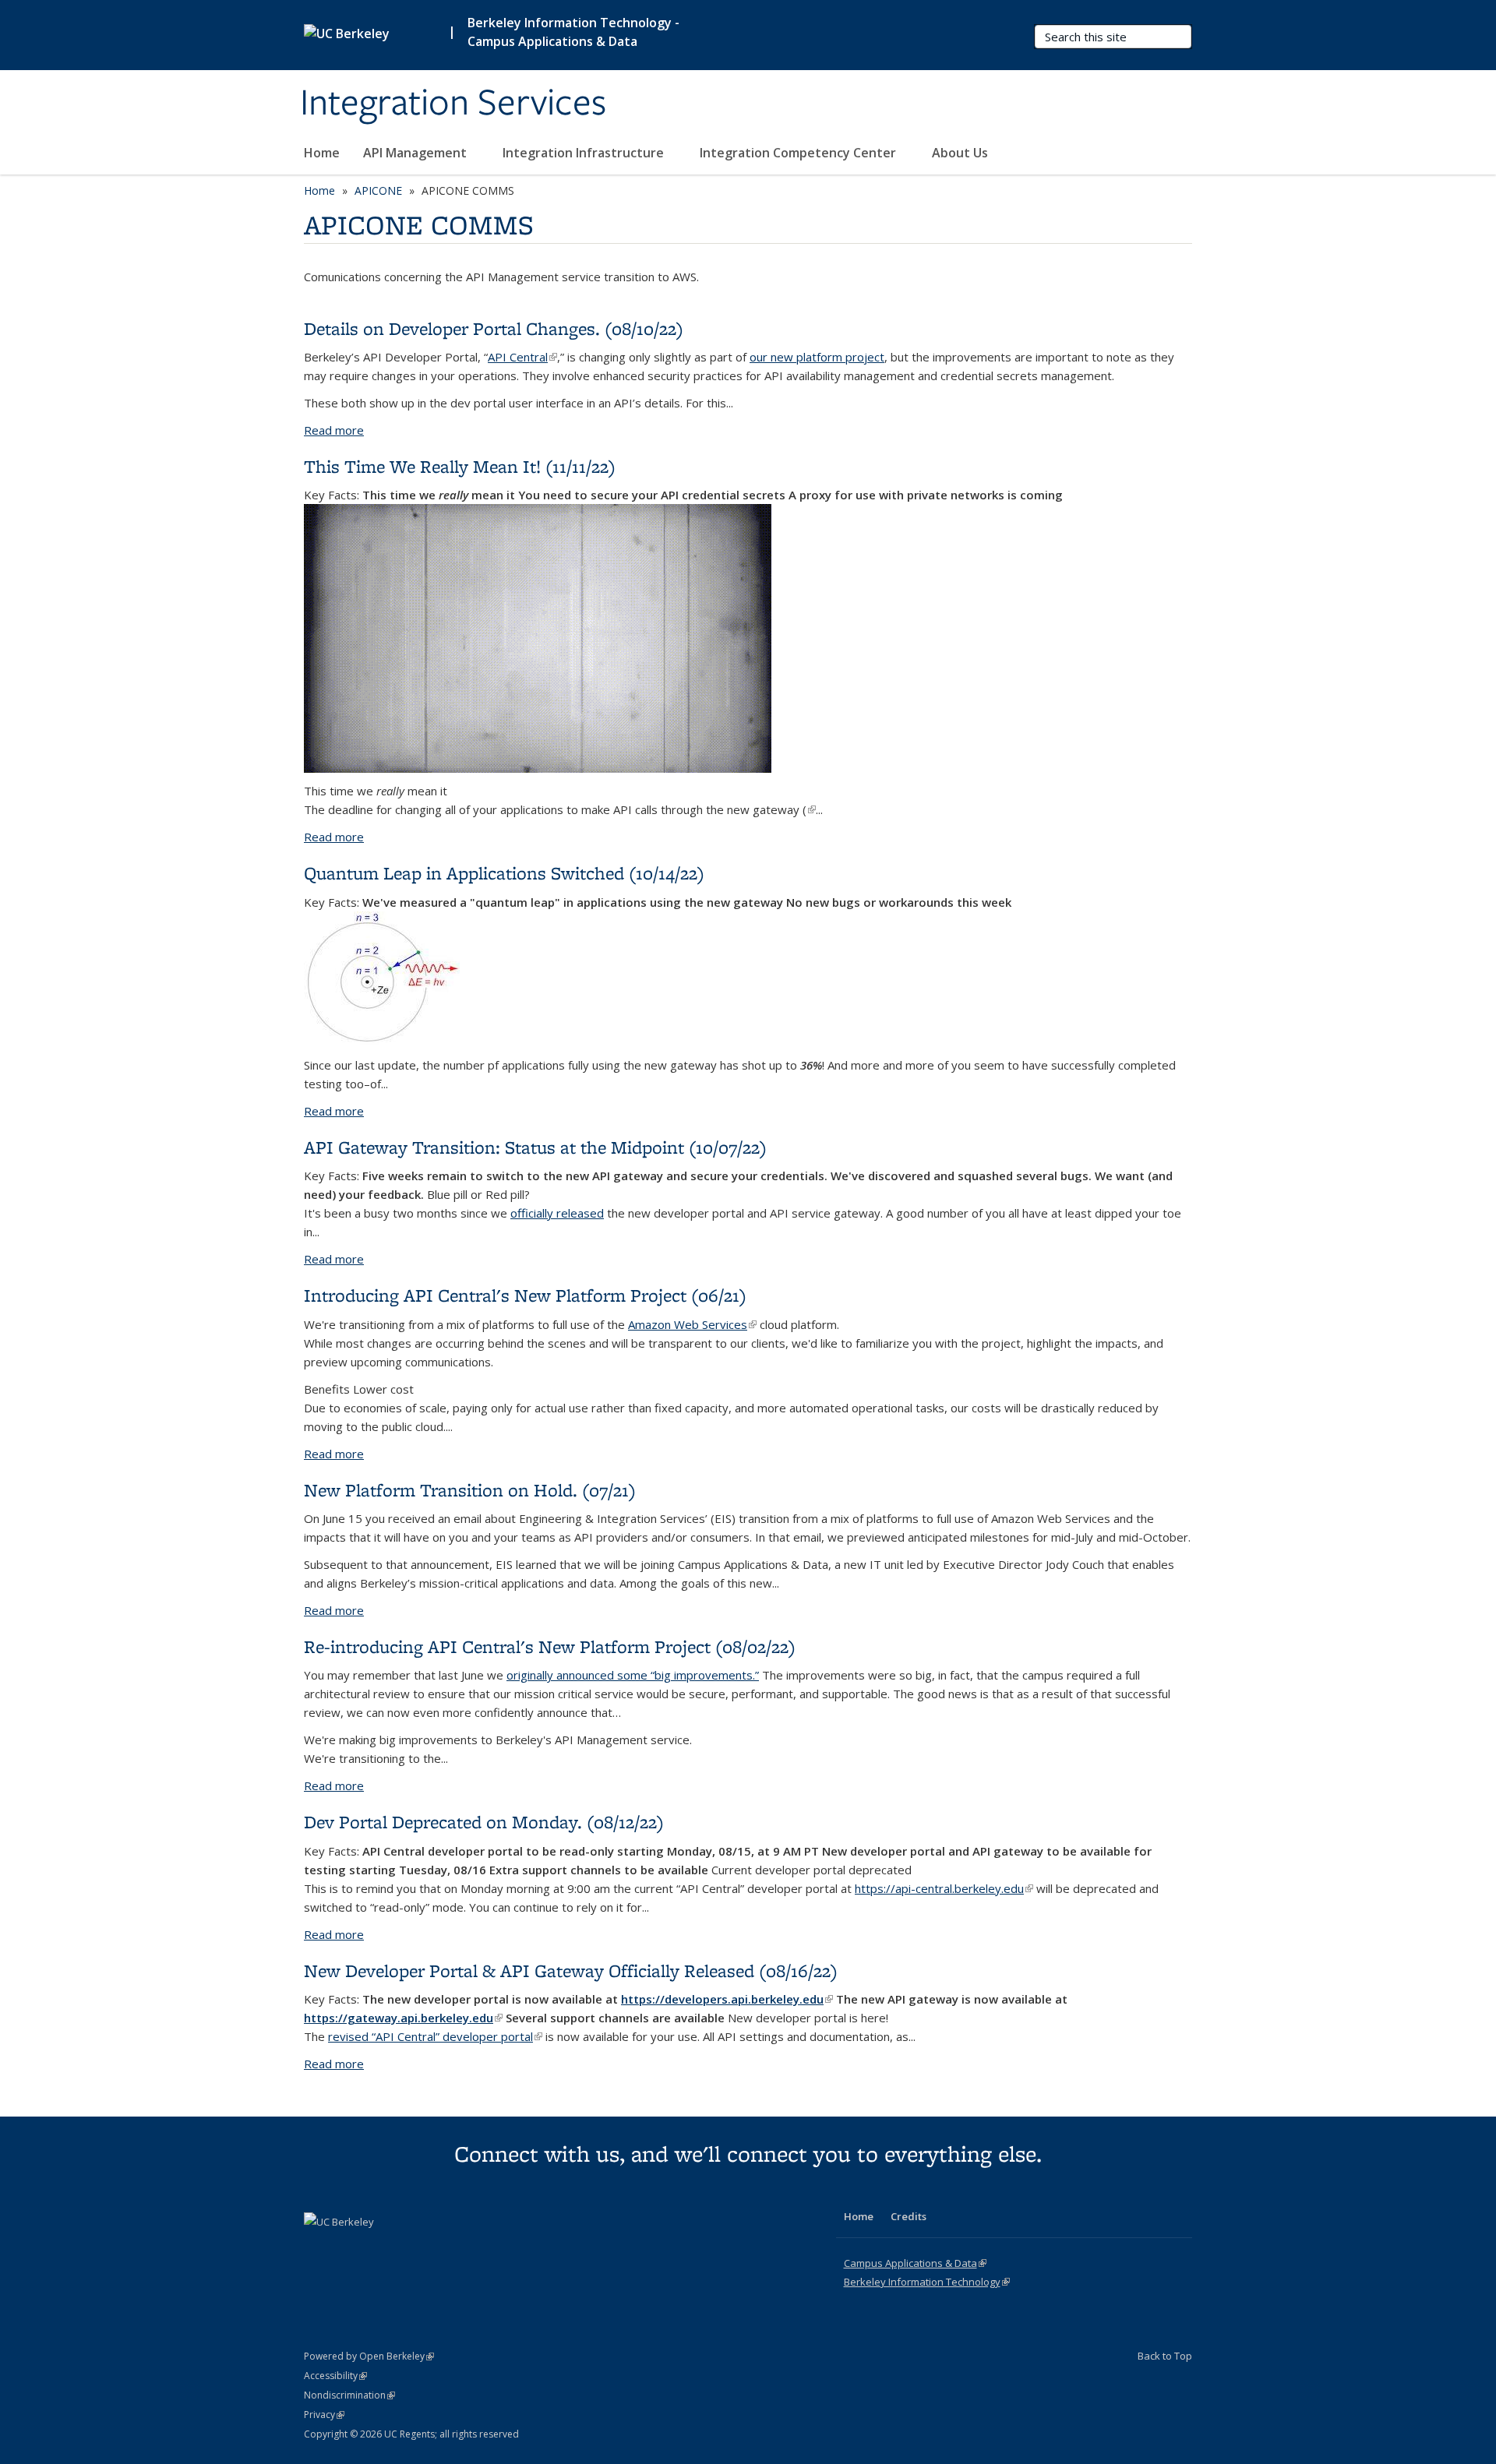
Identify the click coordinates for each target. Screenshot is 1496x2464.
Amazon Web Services (692, 1324)
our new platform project (817, 357)
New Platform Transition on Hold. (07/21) (470, 1490)
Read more (334, 430)
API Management (416, 153)
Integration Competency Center (799, 153)
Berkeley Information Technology (927, 2282)
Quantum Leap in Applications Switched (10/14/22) (504, 873)
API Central (522, 357)
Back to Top (1165, 2356)
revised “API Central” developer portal (435, 2036)
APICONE (378, 190)
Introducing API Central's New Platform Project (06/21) (525, 1295)
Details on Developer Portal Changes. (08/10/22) (494, 328)
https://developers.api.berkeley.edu (727, 1999)
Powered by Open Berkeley (369, 2356)
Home (322, 153)
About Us (961, 153)
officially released (557, 1213)
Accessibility (335, 2376)
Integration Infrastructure (585, 153)
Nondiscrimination (349, 2395)
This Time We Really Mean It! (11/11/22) (460, 466)
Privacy (324, 2415)
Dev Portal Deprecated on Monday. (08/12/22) (484, 1822)
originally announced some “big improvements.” (633, 1675)
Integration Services (453, 104)
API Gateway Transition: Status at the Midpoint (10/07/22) (535, 1147)
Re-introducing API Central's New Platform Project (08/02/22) (550, 1646)
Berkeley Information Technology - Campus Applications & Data (573, 32)
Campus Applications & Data (915, 2263)
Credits (909, 2216)
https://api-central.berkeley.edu (944, 1888)
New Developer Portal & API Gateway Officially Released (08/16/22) (571, 1970)
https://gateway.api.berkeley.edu (403, 2018)
